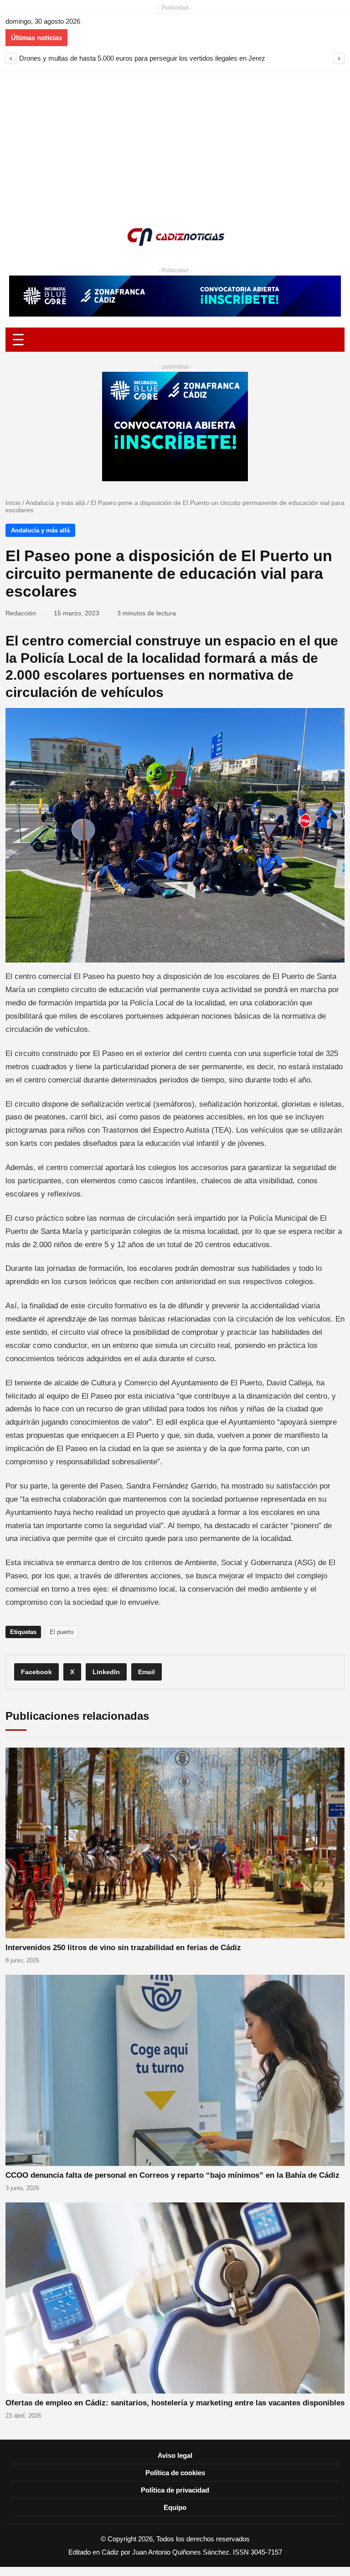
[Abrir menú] (175, 340)
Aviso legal (175, 2455)
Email (147, 1672)
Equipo (175, 2507)
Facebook (36, 1672)
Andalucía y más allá (55, 503)
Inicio (13, 503)
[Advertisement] (175, 141)
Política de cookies (175, 2473)
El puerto (62, 1632)
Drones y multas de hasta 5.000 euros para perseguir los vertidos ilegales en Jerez (142, 58)
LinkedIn (106, 1672)
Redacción (21, 613)
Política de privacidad (175, 2490)
